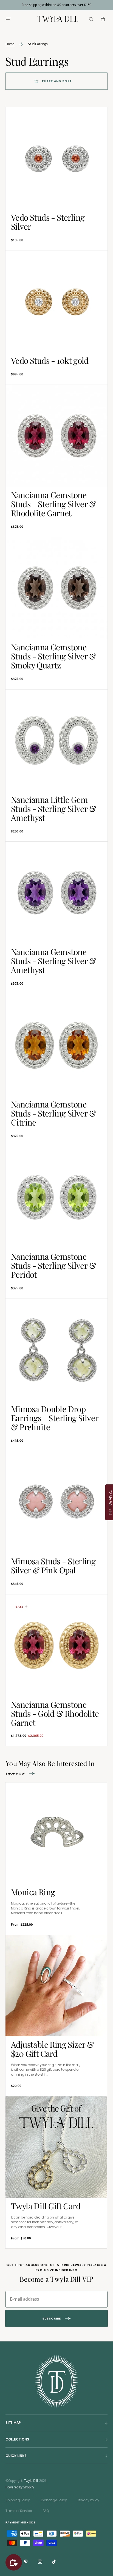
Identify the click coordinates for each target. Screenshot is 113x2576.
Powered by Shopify (20, 2487)
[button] (8, 19)
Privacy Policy (89, 2500)
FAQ (46, 2511)
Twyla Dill (31, 2481)
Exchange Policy (54, 2500)
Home (10, 44)
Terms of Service (19, 2511)
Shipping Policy (18, 2500)
